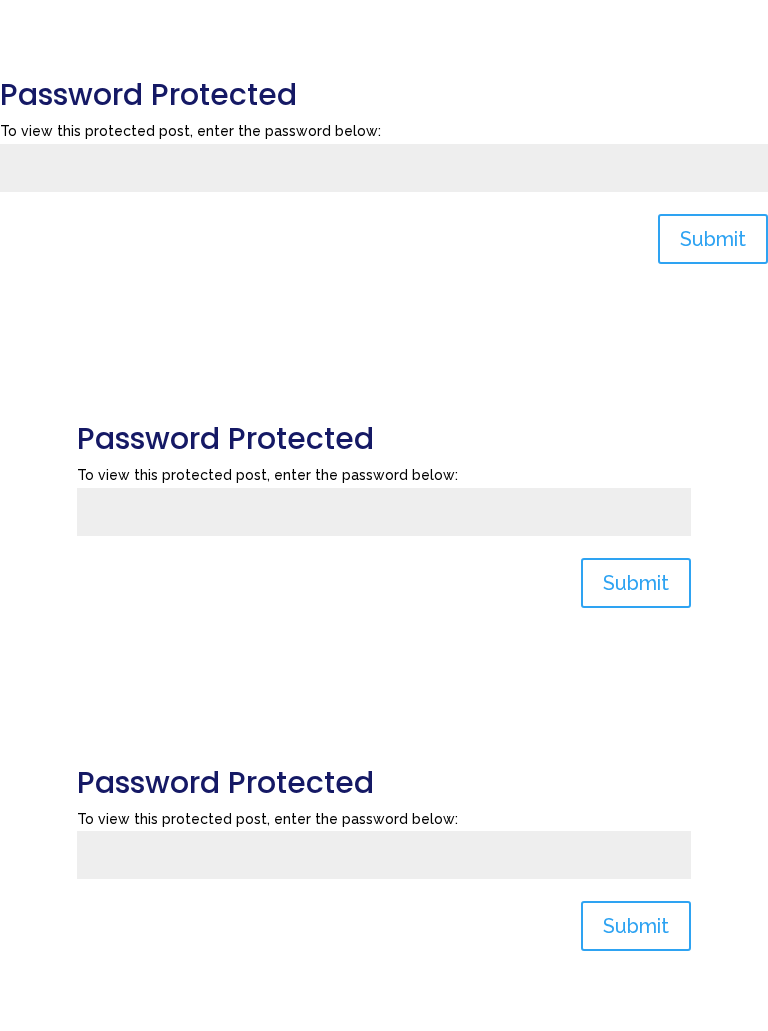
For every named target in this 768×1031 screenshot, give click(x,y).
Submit (713, 239)
